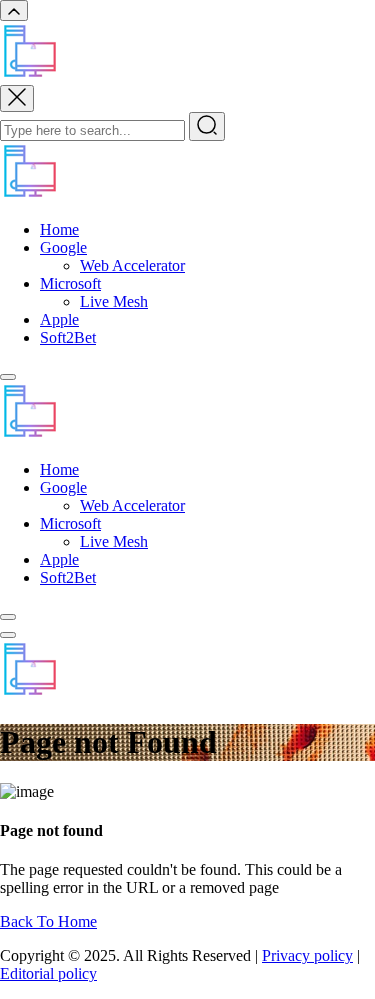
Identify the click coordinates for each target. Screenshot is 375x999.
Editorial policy (48, 973)
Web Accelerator (132, 265)
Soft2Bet (68, 337)
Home (59, 229)
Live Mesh (114, 301)
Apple (59, 319)
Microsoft (70, 283)
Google (63, 247)
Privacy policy (307, 955)
